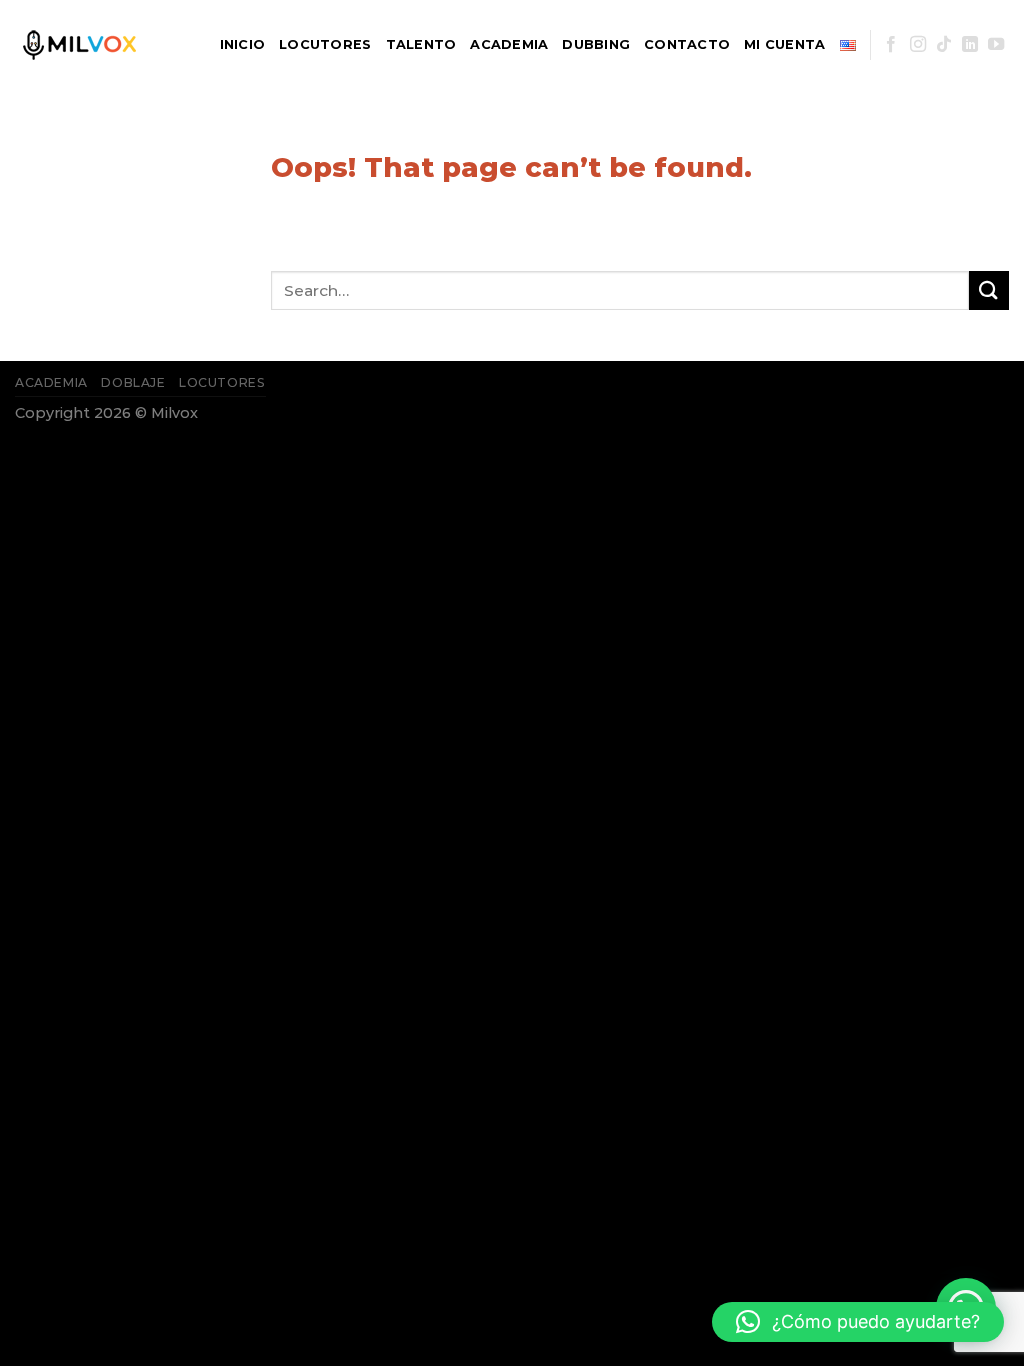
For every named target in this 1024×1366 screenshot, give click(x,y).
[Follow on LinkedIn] (970, 45)
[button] (858, 1322)
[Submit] (989, 290)
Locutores (325, 44)
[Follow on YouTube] (996, 45)
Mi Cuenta (784, 44)
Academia (509, 44)
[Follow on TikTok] (944, 45)
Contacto (687, 44)
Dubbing (596, 44)
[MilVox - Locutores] (100, 45)
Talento (421, 44)
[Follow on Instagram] (918, 45)
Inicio (243, 44)
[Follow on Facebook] (891, 45)
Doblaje (133, 382)
